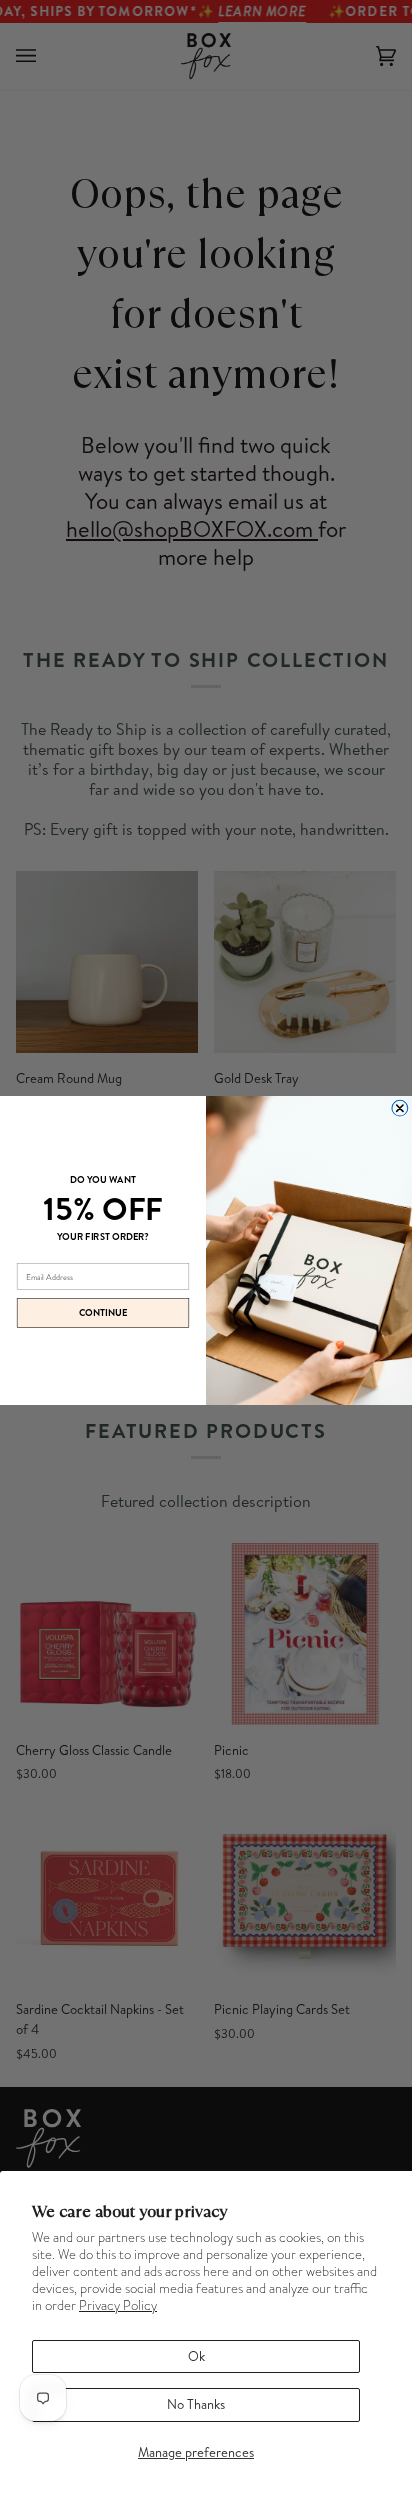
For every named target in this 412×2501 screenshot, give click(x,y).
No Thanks (196, 2404)
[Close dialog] (400, 1108)
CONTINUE (103, 1312)
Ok (196, 2356)
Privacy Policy (118, 2305)
